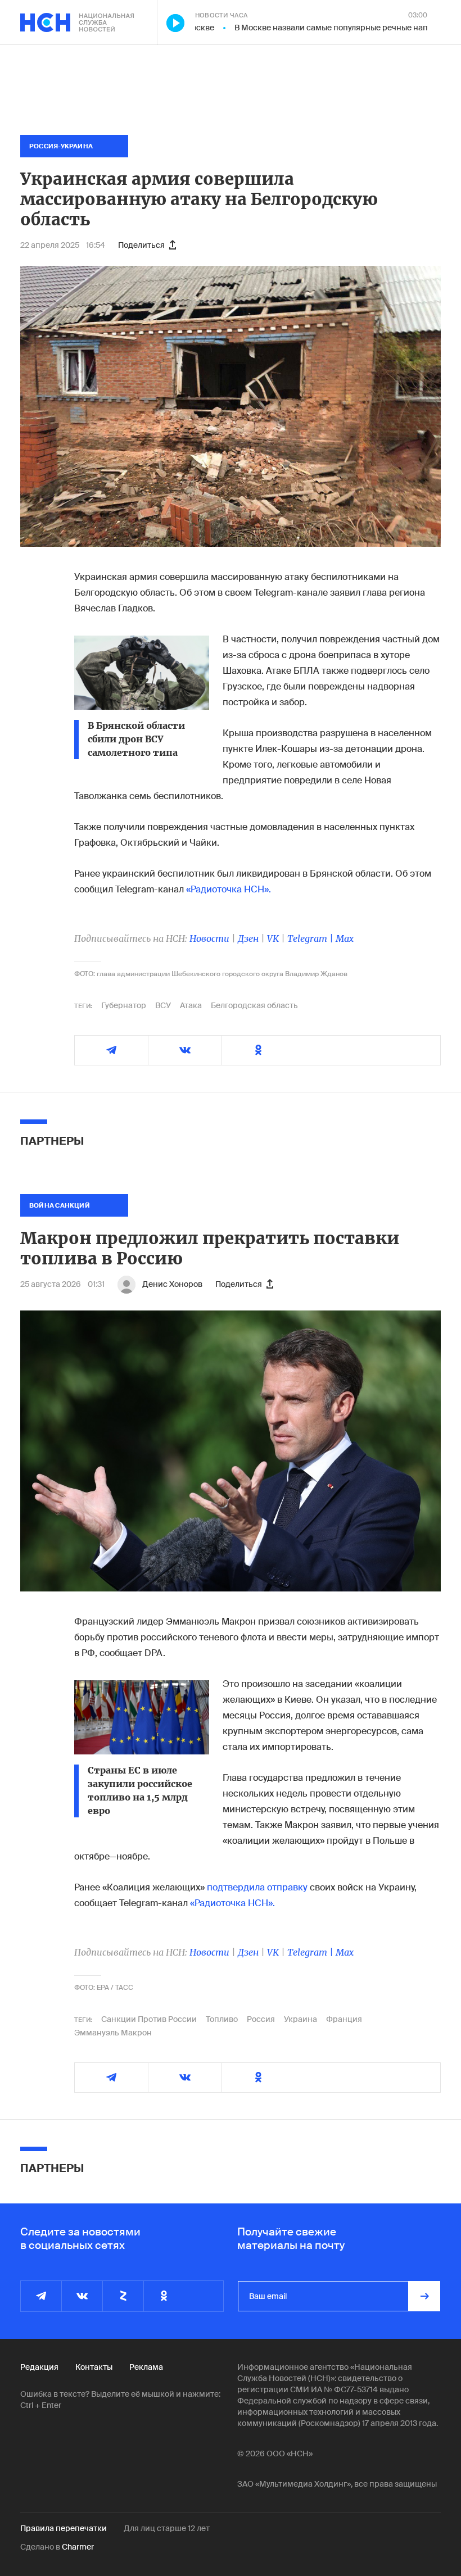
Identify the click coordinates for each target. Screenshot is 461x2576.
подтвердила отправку (257, 1887)
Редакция (39, 2367)
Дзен (248, 938)
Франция (344, 2019)
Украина (300, 2019)
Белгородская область (254, 1005)
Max (345, 938)
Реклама (146, 2367)
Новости (209, 938)
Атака (191, 1005)
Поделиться (141, 245)
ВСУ (163, 1005)
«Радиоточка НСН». (229, 889)
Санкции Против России (149, 2019)
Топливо (222, 2019)
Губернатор (124, 1005)
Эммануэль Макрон (113, 2033)
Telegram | (311, 938)
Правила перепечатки (64, 2528)
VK (273, 938)
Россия (261, 2019)
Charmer (78, 2547)
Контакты (94, 2367)
